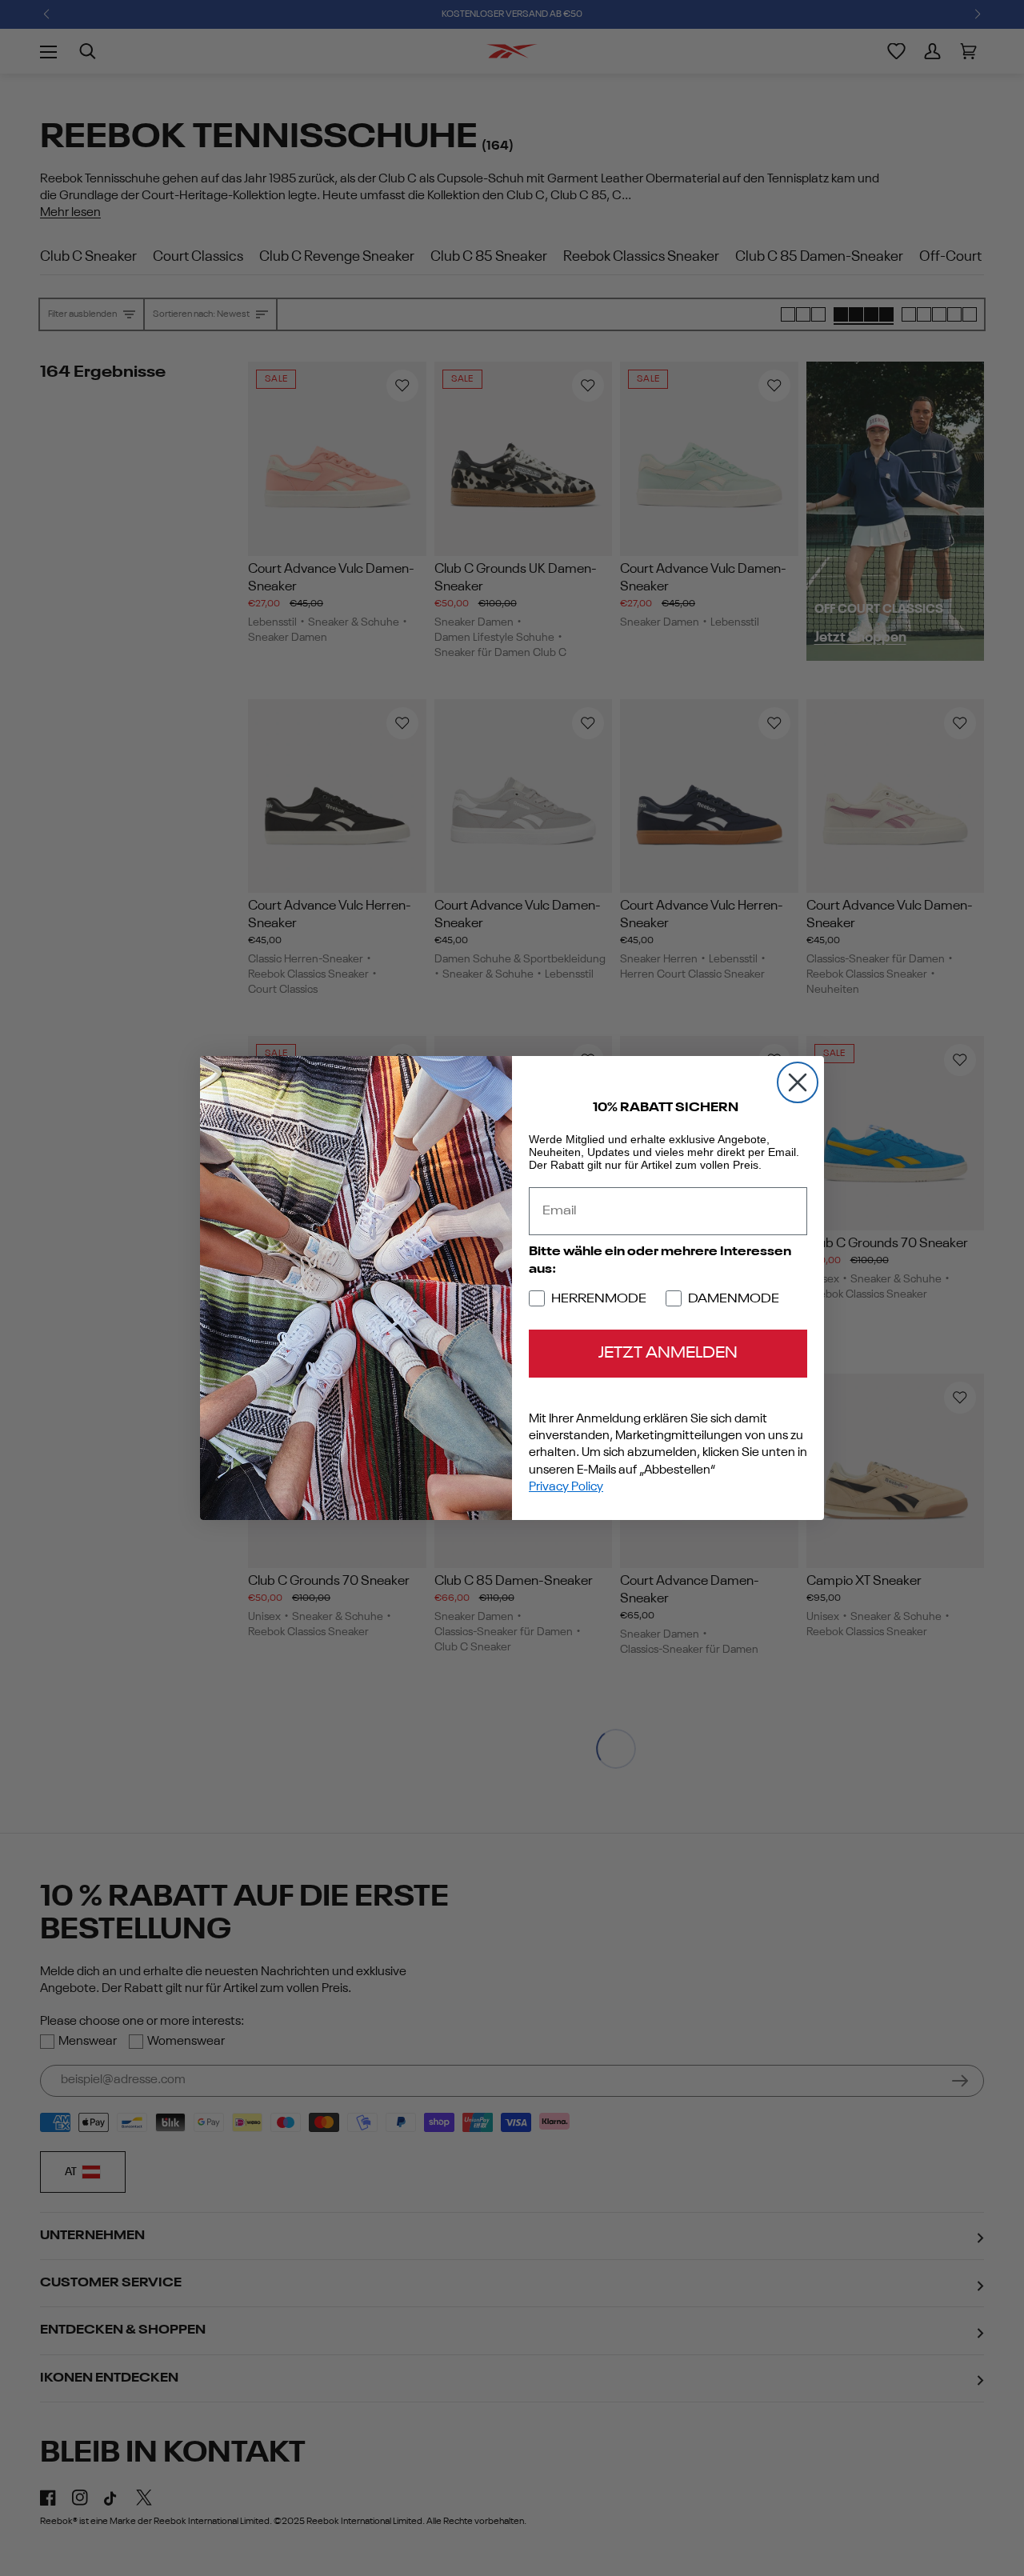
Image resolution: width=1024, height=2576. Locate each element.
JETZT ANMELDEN (668, 1354)
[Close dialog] (798, 1082)
